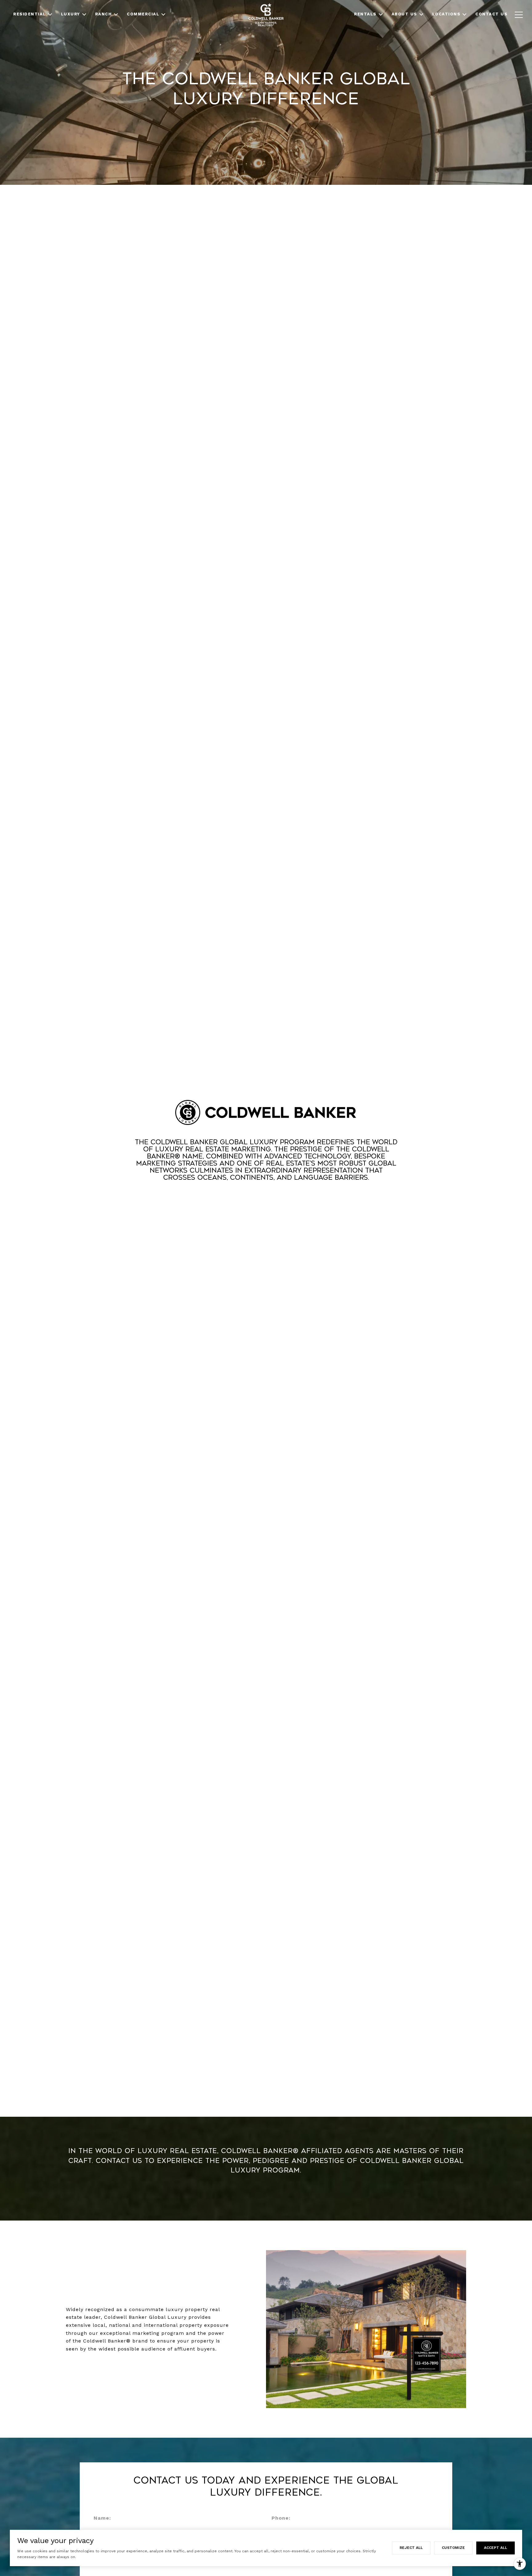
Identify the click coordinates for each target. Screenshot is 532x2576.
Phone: (281, 2518)
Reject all (411, 2548)
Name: (102, 2518)
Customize (453, 2548)
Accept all (496, 2548)
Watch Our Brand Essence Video (266, 1200)
